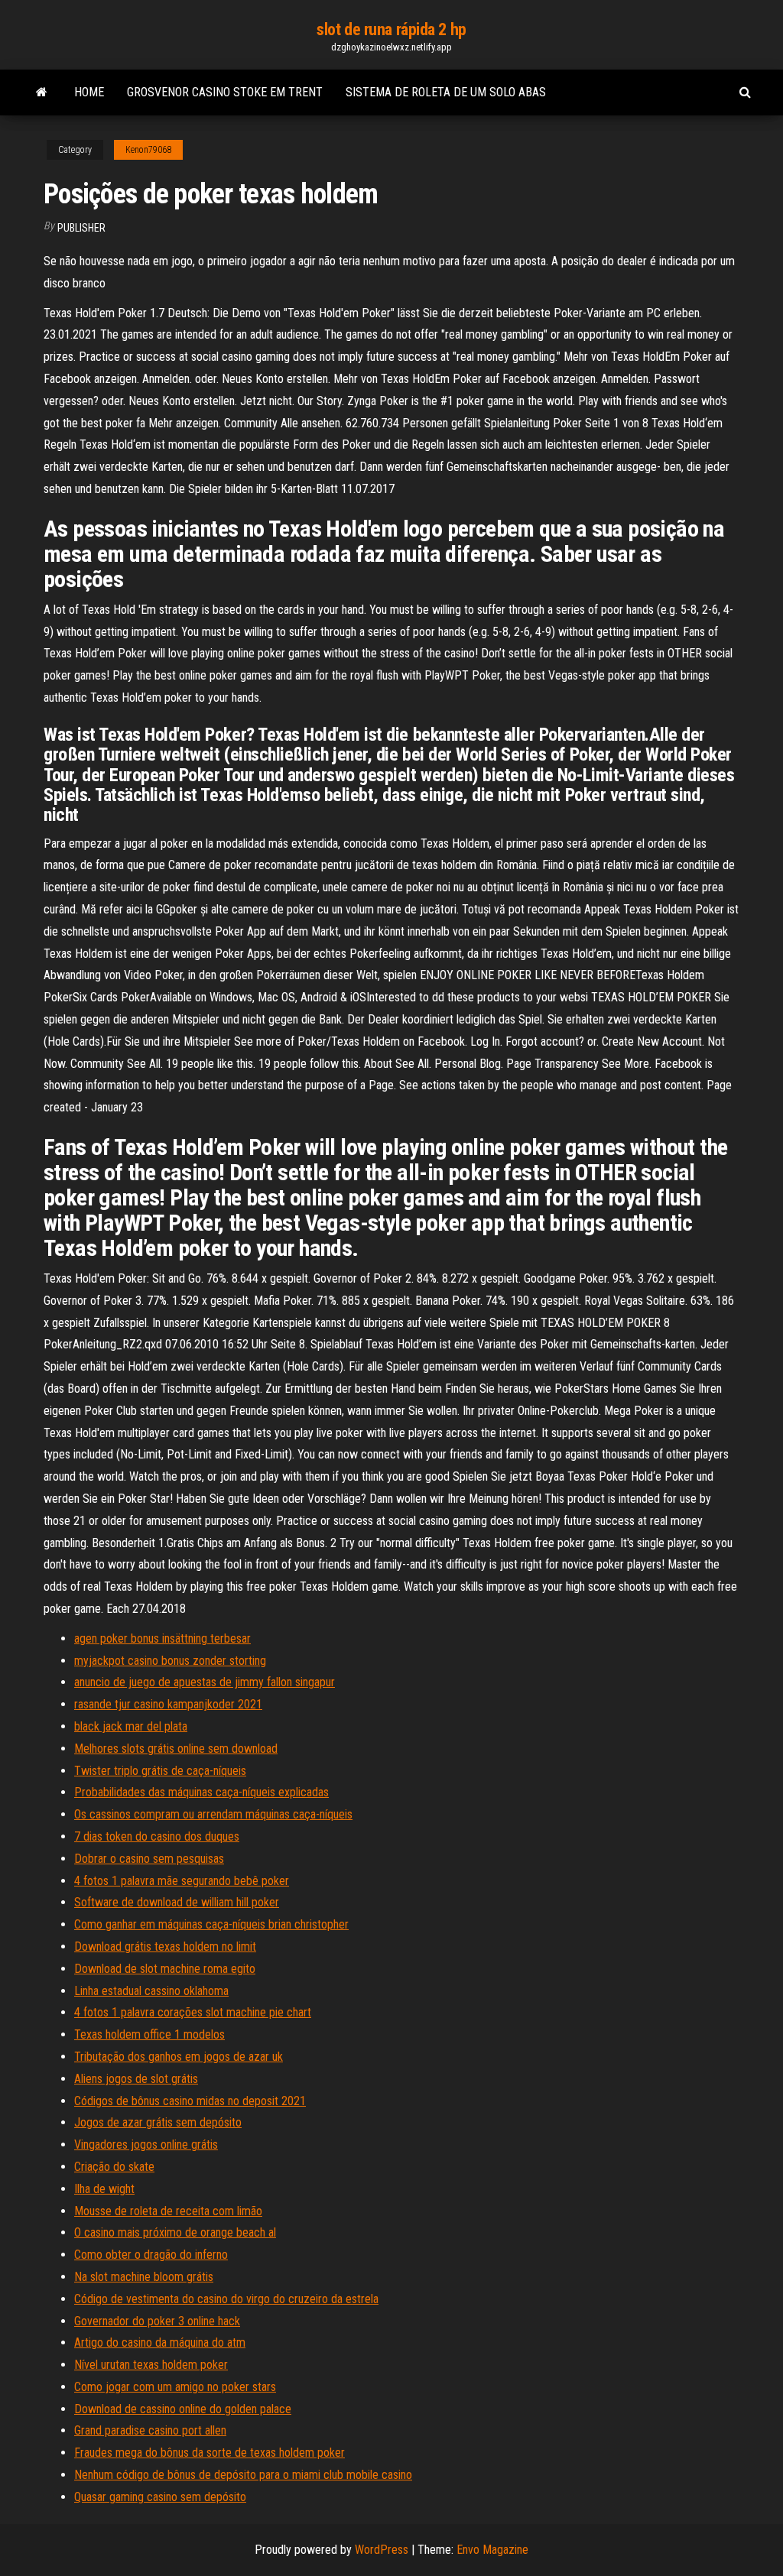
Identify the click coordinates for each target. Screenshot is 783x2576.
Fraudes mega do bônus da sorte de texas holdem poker (210, 2453)
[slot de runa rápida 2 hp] (42, 92)
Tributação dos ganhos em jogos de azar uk (179, 2057)
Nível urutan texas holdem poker (151, 2365)
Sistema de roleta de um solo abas (446, 92)
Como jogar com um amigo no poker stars (175, 2387)
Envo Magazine (492, 2550)
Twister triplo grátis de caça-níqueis (160, 1771)
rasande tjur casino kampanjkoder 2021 (168, 1704)
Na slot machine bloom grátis (144, 2277)
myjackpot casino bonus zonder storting (170, 1661)
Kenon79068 (148, 150)
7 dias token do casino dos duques (157, 1836)
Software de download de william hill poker (177, 1902)
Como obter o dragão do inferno (151, 2255)
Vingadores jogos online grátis (146, 2145)
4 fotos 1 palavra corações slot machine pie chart (193, 2012)
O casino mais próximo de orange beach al (175, 2232)
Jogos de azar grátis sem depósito (158, 2122)
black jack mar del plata (131, 1726)
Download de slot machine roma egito (165, 1969)
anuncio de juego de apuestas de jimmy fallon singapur (205, 1682)
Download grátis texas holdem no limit (165, 1947)
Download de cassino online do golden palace (183, 2409)
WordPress (382, 2550)
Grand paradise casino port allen (150, 2430)
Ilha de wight (104, 2189)
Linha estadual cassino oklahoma (151, 1991)
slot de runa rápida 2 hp (391, 29)
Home (89, 92)
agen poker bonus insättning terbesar (162, 1638)
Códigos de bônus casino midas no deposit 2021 (190, 2101)
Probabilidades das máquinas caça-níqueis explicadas (201, 1792)
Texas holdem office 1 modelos (149, 2034)
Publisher (81, 228)
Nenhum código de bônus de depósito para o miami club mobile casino (243, 2475)
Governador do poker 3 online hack (157, 2321)
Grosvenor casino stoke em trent (225, 92)
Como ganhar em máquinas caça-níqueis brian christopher (211, 1924)
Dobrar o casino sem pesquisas (149, 1859)
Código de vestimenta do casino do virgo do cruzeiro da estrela (226, 2299)
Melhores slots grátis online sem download (176, 1749)
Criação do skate (114, 2167)
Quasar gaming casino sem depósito (160, 2497)
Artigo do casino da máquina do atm (160, 2342)
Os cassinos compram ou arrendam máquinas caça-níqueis (213, 1814)
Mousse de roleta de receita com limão (168, 2211)
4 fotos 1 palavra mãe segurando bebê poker (182, 1881)
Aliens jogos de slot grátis (136, 2079)
